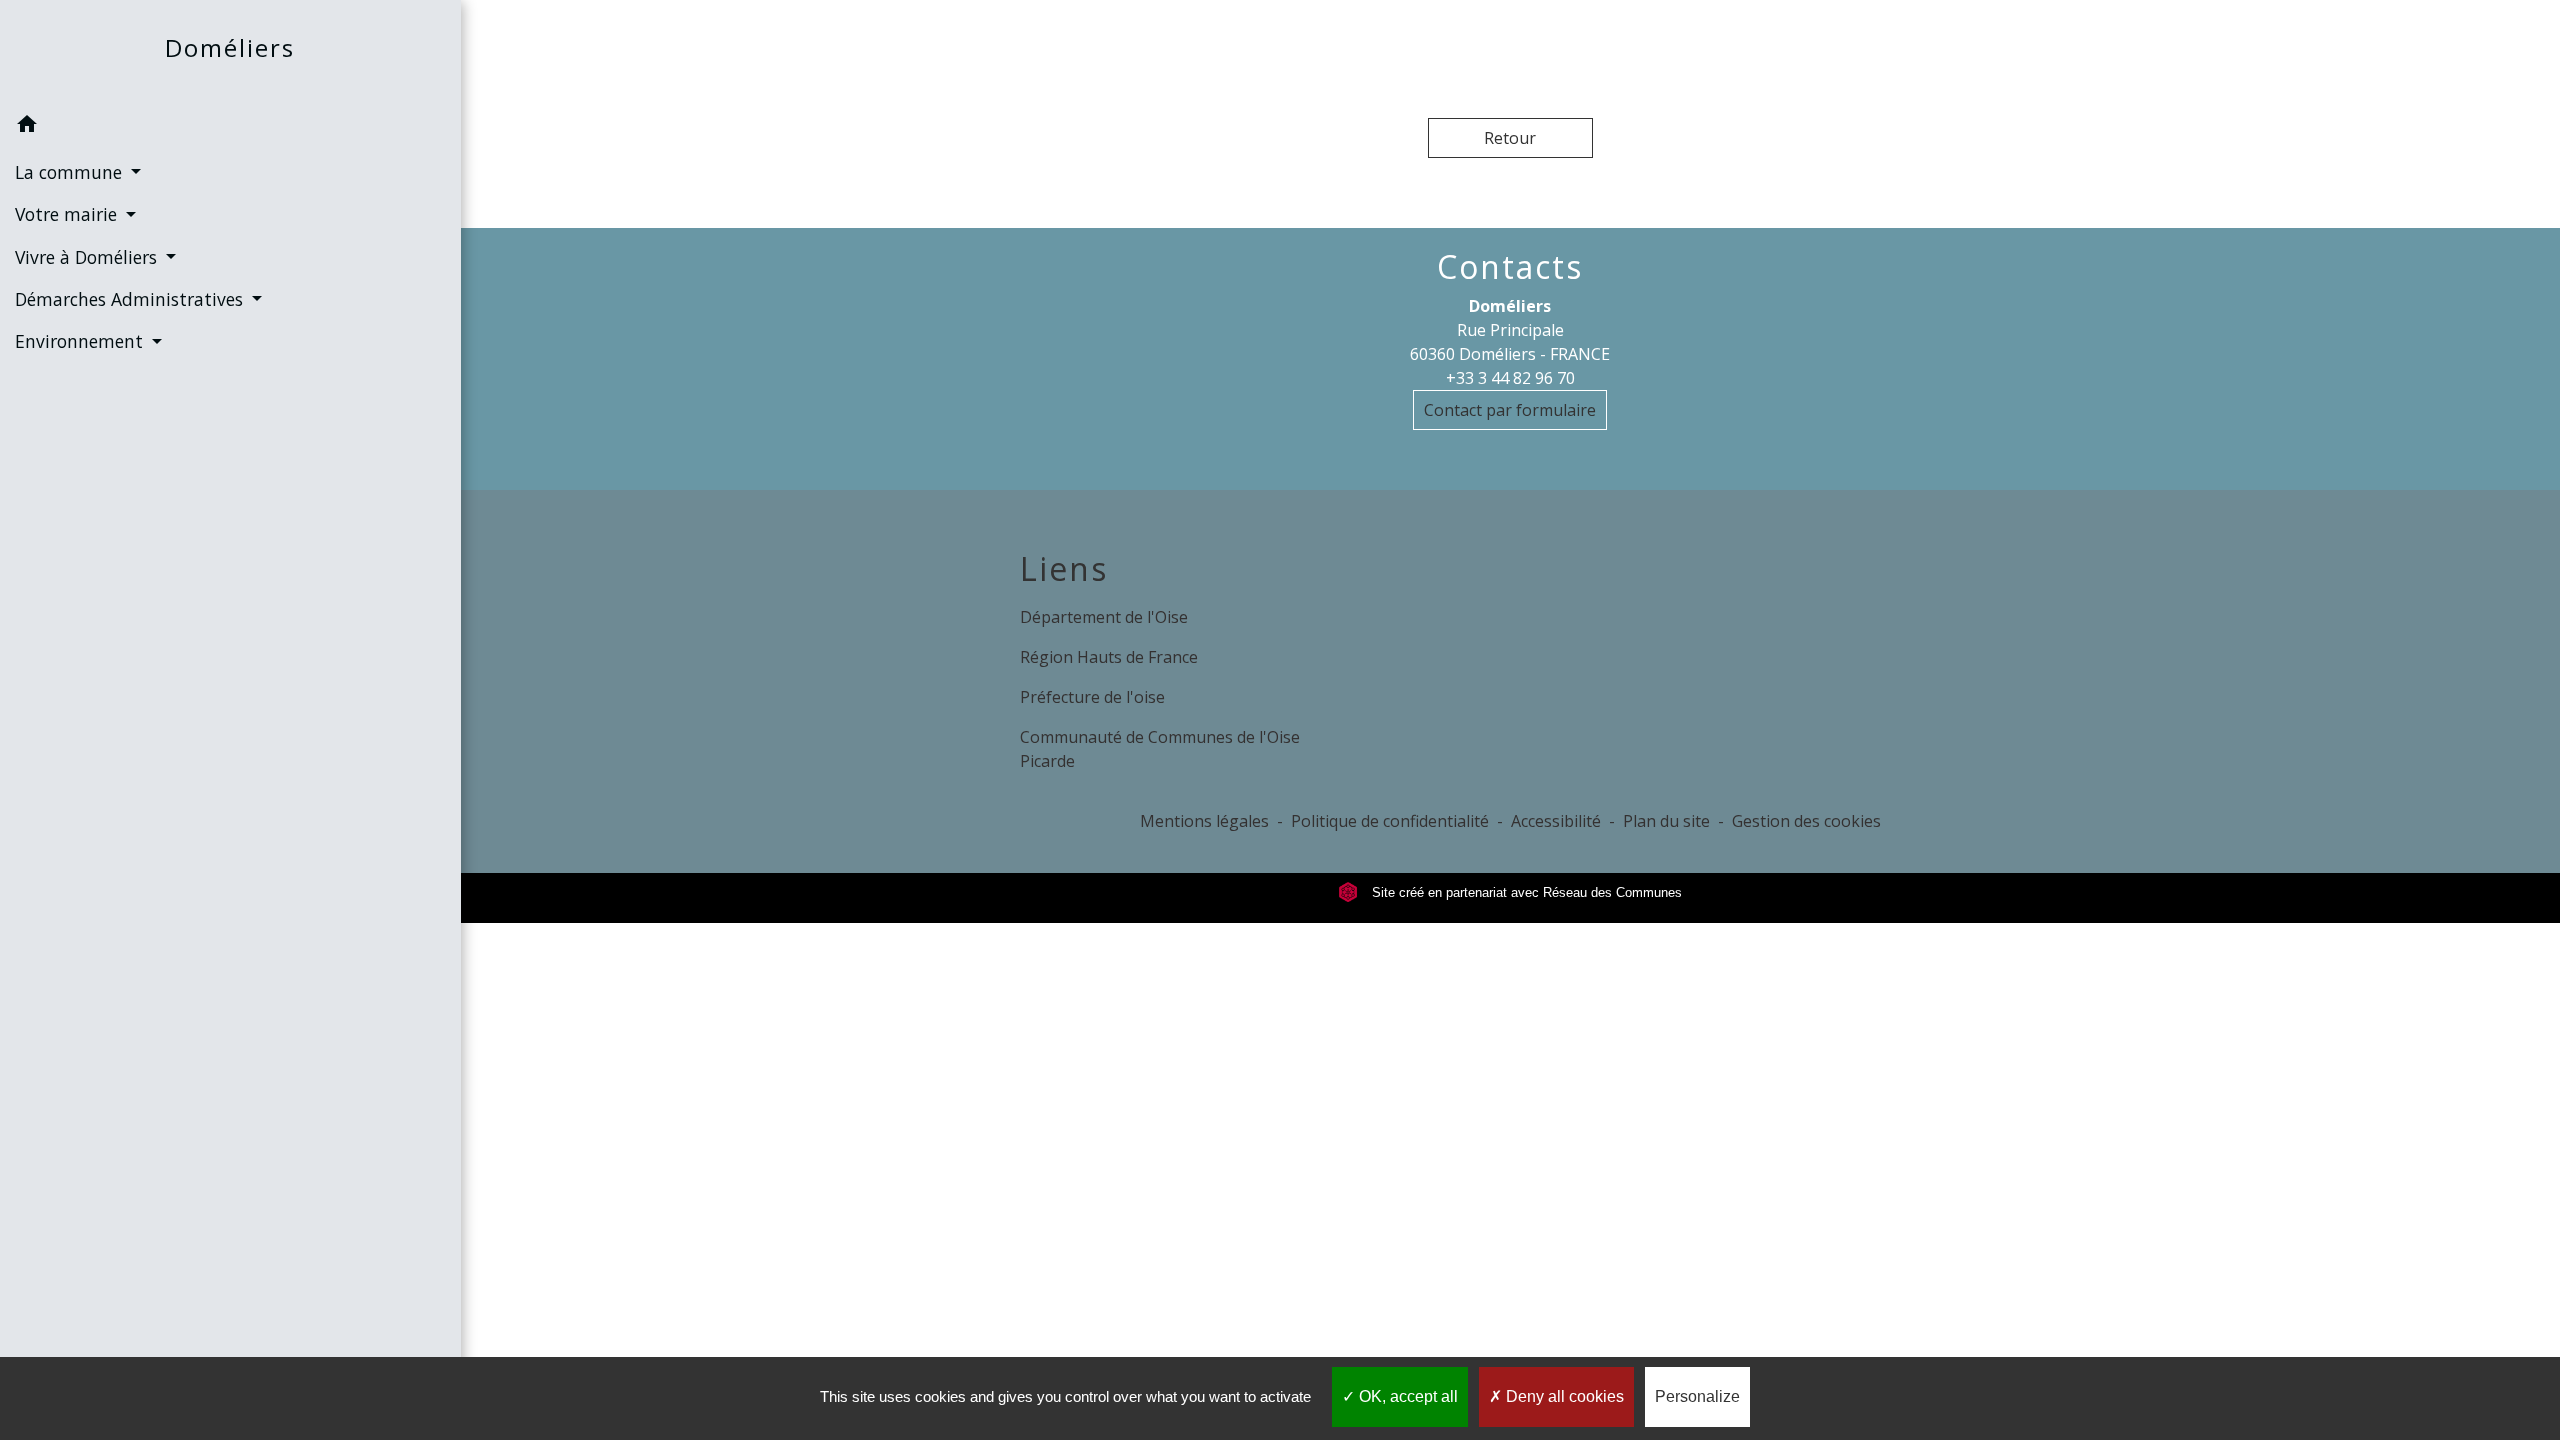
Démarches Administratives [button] (131, 299)
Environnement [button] (81, 341)
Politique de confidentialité (1390, 821)
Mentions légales (1204, 821)
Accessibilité (1556, 821)
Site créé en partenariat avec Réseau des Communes (1525, 892)
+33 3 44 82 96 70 (1510, 378)
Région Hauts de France (1109, 657)
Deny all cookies (1563, 1396)
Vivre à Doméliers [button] (88, 257)
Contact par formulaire (1510, 410)
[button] (230, 127)
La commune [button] (71, 172)
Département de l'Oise (1104, 617)
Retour (1510, 138)
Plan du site (1666, 821)
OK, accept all (1406, 1396)
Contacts (1510, 267)
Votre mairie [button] (68, 214)
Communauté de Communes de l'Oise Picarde (1160, 749)
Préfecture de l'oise (1092, 697)
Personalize (1697, 1396)
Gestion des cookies (1806, 821)
